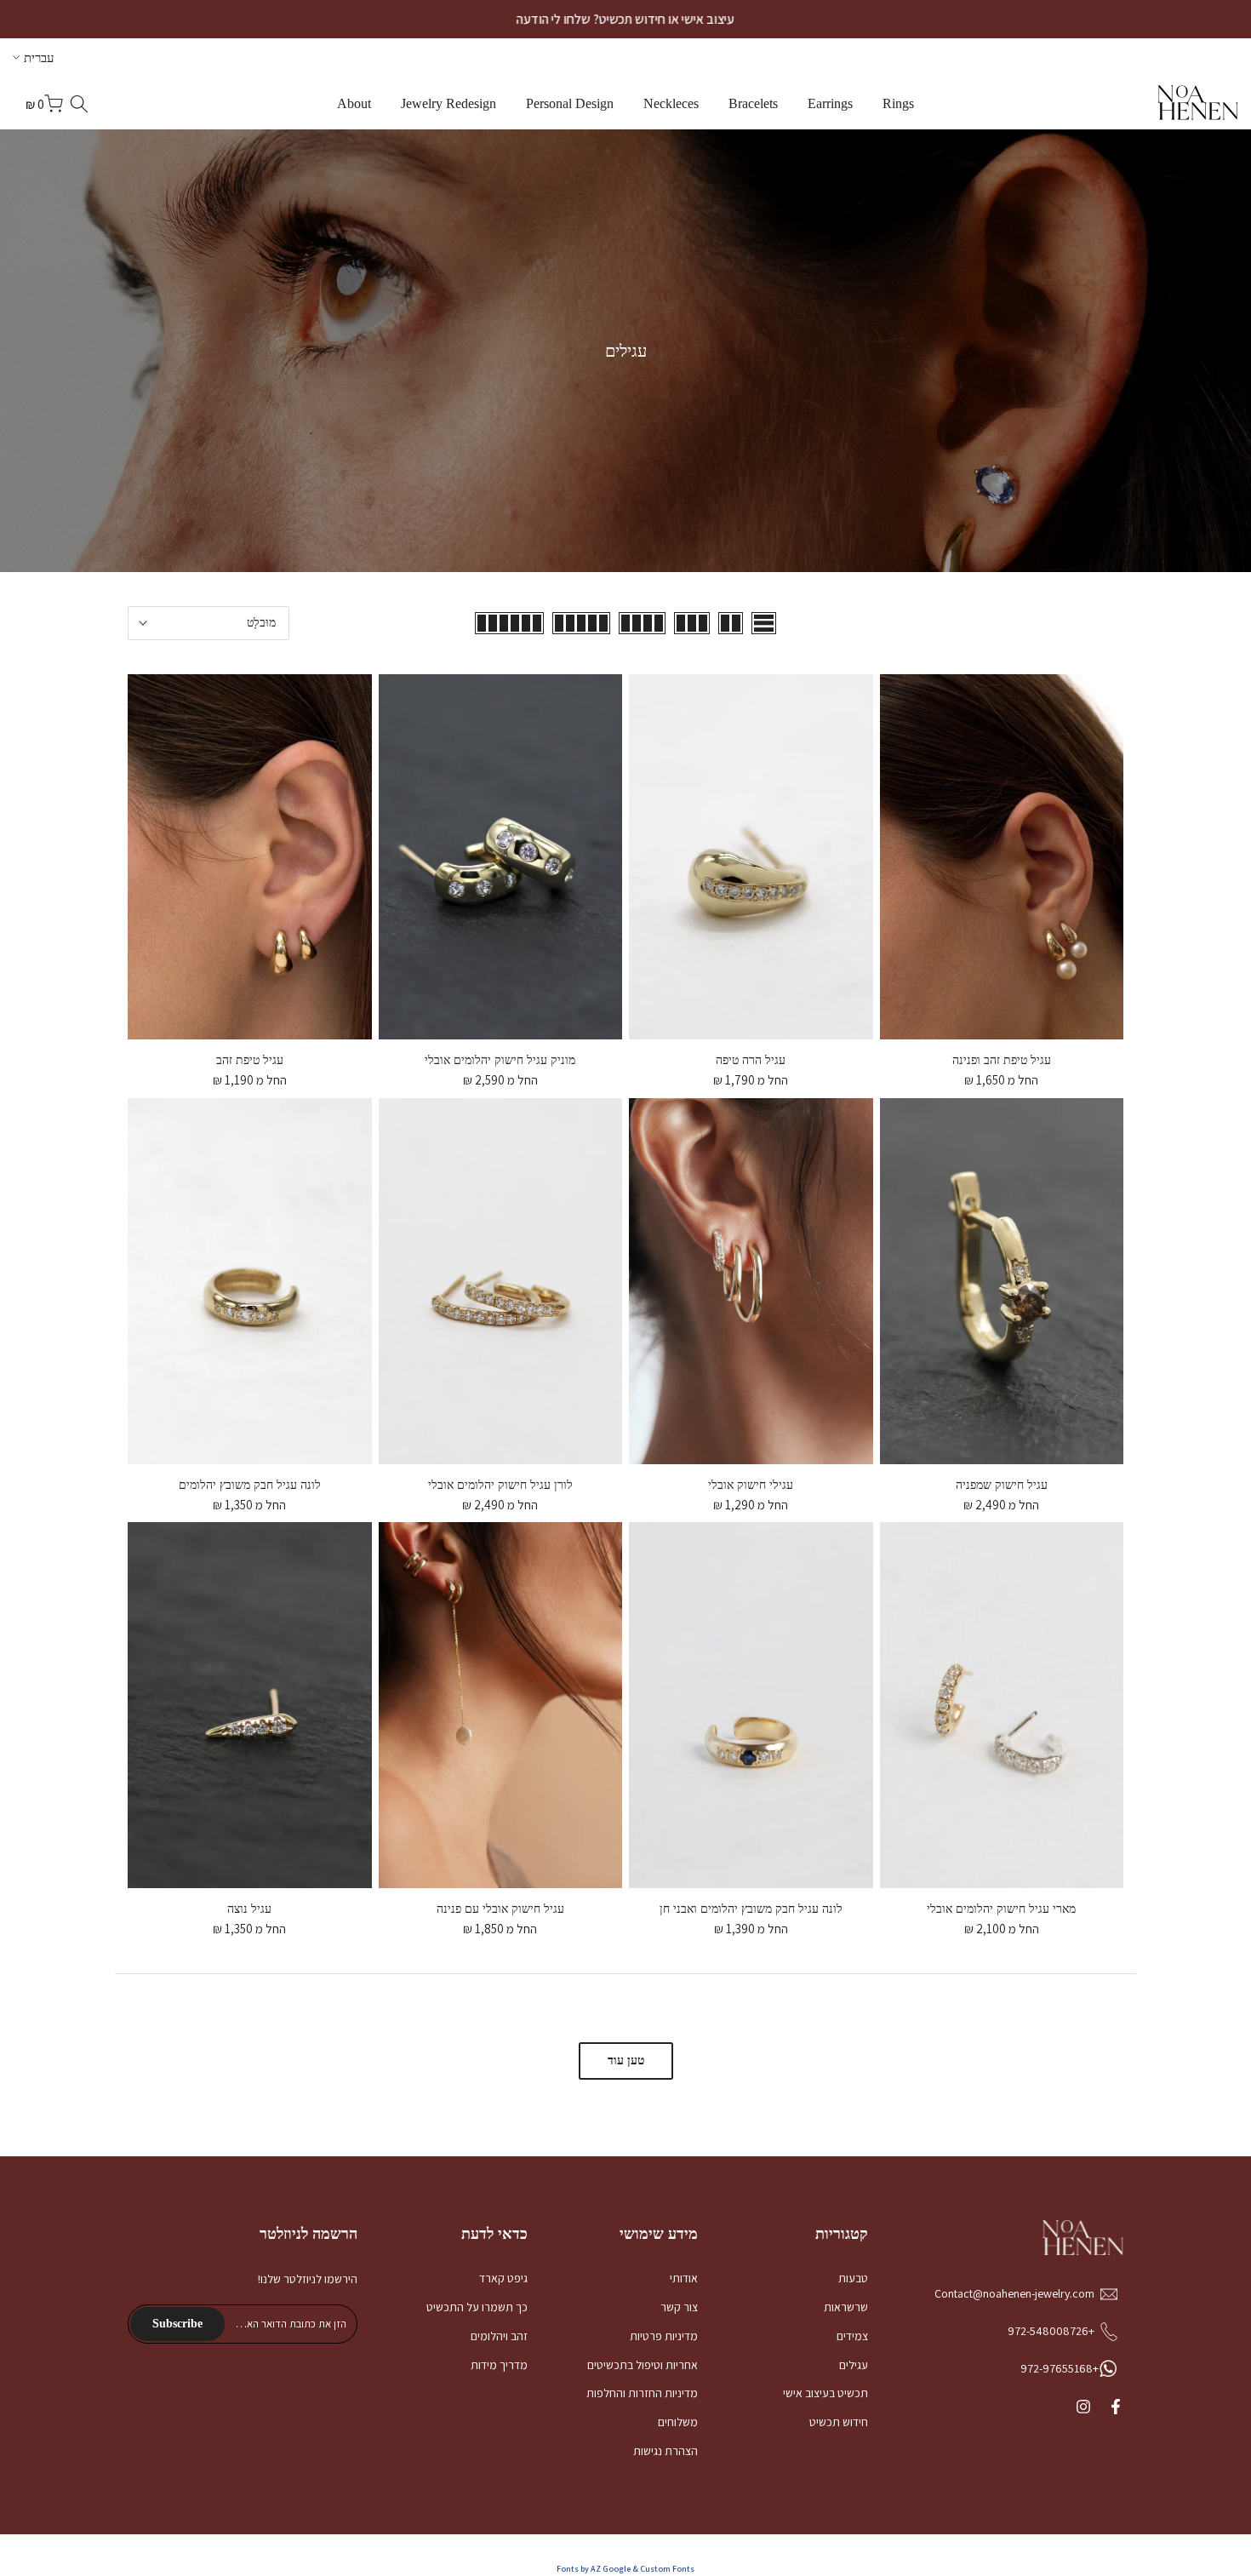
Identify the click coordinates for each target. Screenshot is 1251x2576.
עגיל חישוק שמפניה (1002, 1485)
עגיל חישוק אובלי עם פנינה (500, 1909)
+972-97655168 (1060, 2368)
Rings (898, 103)
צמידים (852, 2336)
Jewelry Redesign (448, 103)
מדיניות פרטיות (664, 2336)
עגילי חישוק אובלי (751, 1485)
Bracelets (753, 103)
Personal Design (570, 103)
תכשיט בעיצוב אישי (825, 2393)
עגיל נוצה (249, 1909)
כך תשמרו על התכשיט (477, 2307)
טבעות (853, 2278)
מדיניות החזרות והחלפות (642, 2393)
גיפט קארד (503, 2278)
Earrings (830, 103)
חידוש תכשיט (839, 2422)
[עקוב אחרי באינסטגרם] (1083, 2407)
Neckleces (671, 103)
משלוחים (678, 2422)
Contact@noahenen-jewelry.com (1014, 2293)
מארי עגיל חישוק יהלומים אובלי (1001, 1909)
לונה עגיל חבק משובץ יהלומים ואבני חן (751, 1909)
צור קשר (679, 2307)
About (354, 103)
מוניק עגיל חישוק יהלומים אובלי (500, 1060)
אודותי (684, 2278)
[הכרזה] (625, 19)
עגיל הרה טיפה (751, 1060)
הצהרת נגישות (665, 2451)
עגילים (854, 2365)
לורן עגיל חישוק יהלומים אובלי (500, 1485)
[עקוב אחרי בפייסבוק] (1116, 2407)
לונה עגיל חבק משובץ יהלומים (250, 1485)
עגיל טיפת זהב (250, 1060)
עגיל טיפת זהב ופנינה (1002, 1060)
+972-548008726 (1051, 2331)
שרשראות (846, 2307)
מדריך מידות (499, 2365)
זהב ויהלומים (499, 2336)
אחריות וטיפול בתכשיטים (643, 2365)
